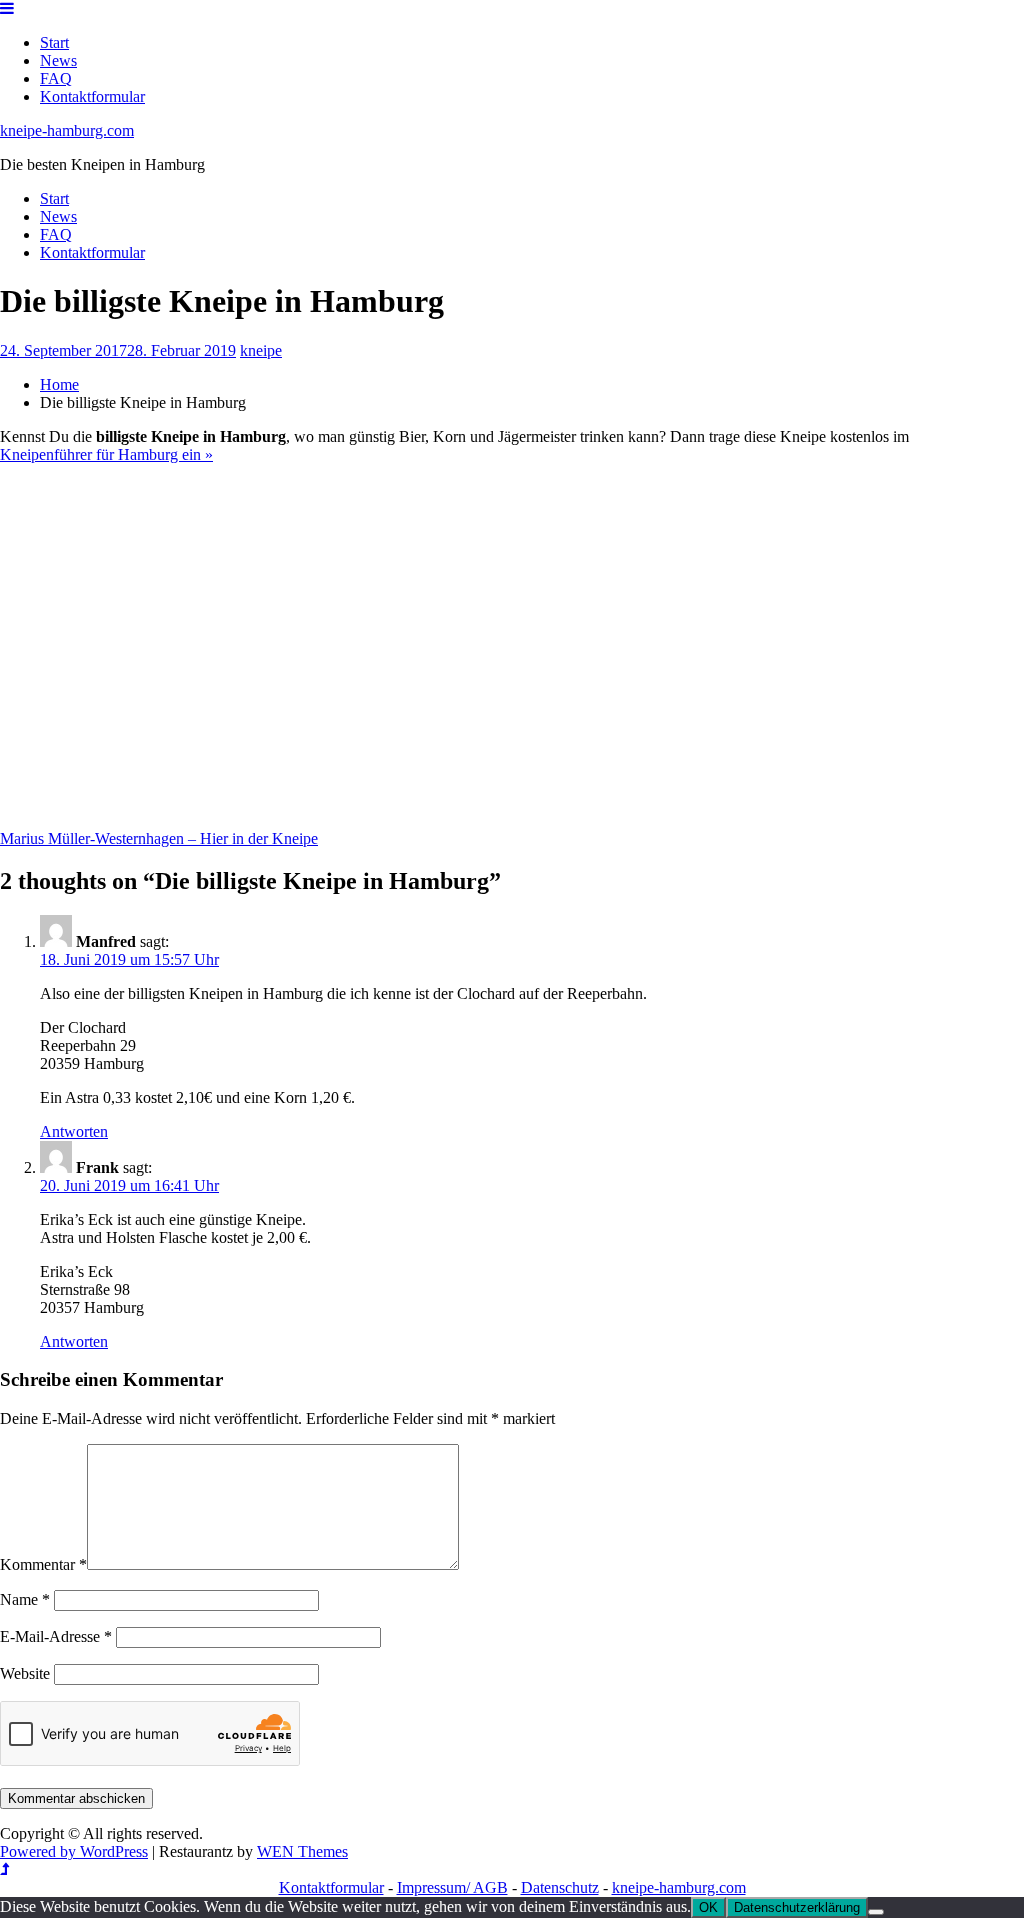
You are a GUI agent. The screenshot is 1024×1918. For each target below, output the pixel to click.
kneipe (261, 350)
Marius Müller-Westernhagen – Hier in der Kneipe (159, 838)
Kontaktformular (92, 96)
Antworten (74, 1131)
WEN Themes (302, 1851)
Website (25, 1673)
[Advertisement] (485, 656)
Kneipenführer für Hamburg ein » (106, 454)
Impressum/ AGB (452, 1887)
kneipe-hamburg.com (67, 130)
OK (708, 1907)
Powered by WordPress (74, 1851)
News (58, 60)
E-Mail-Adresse (56, 1636)
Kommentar (43, 1564)
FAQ (56, 78)
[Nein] (876, 1912)
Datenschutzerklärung (797, 1907)
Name (25, 1599)
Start (54, 42)
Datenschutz (560, 1887)
